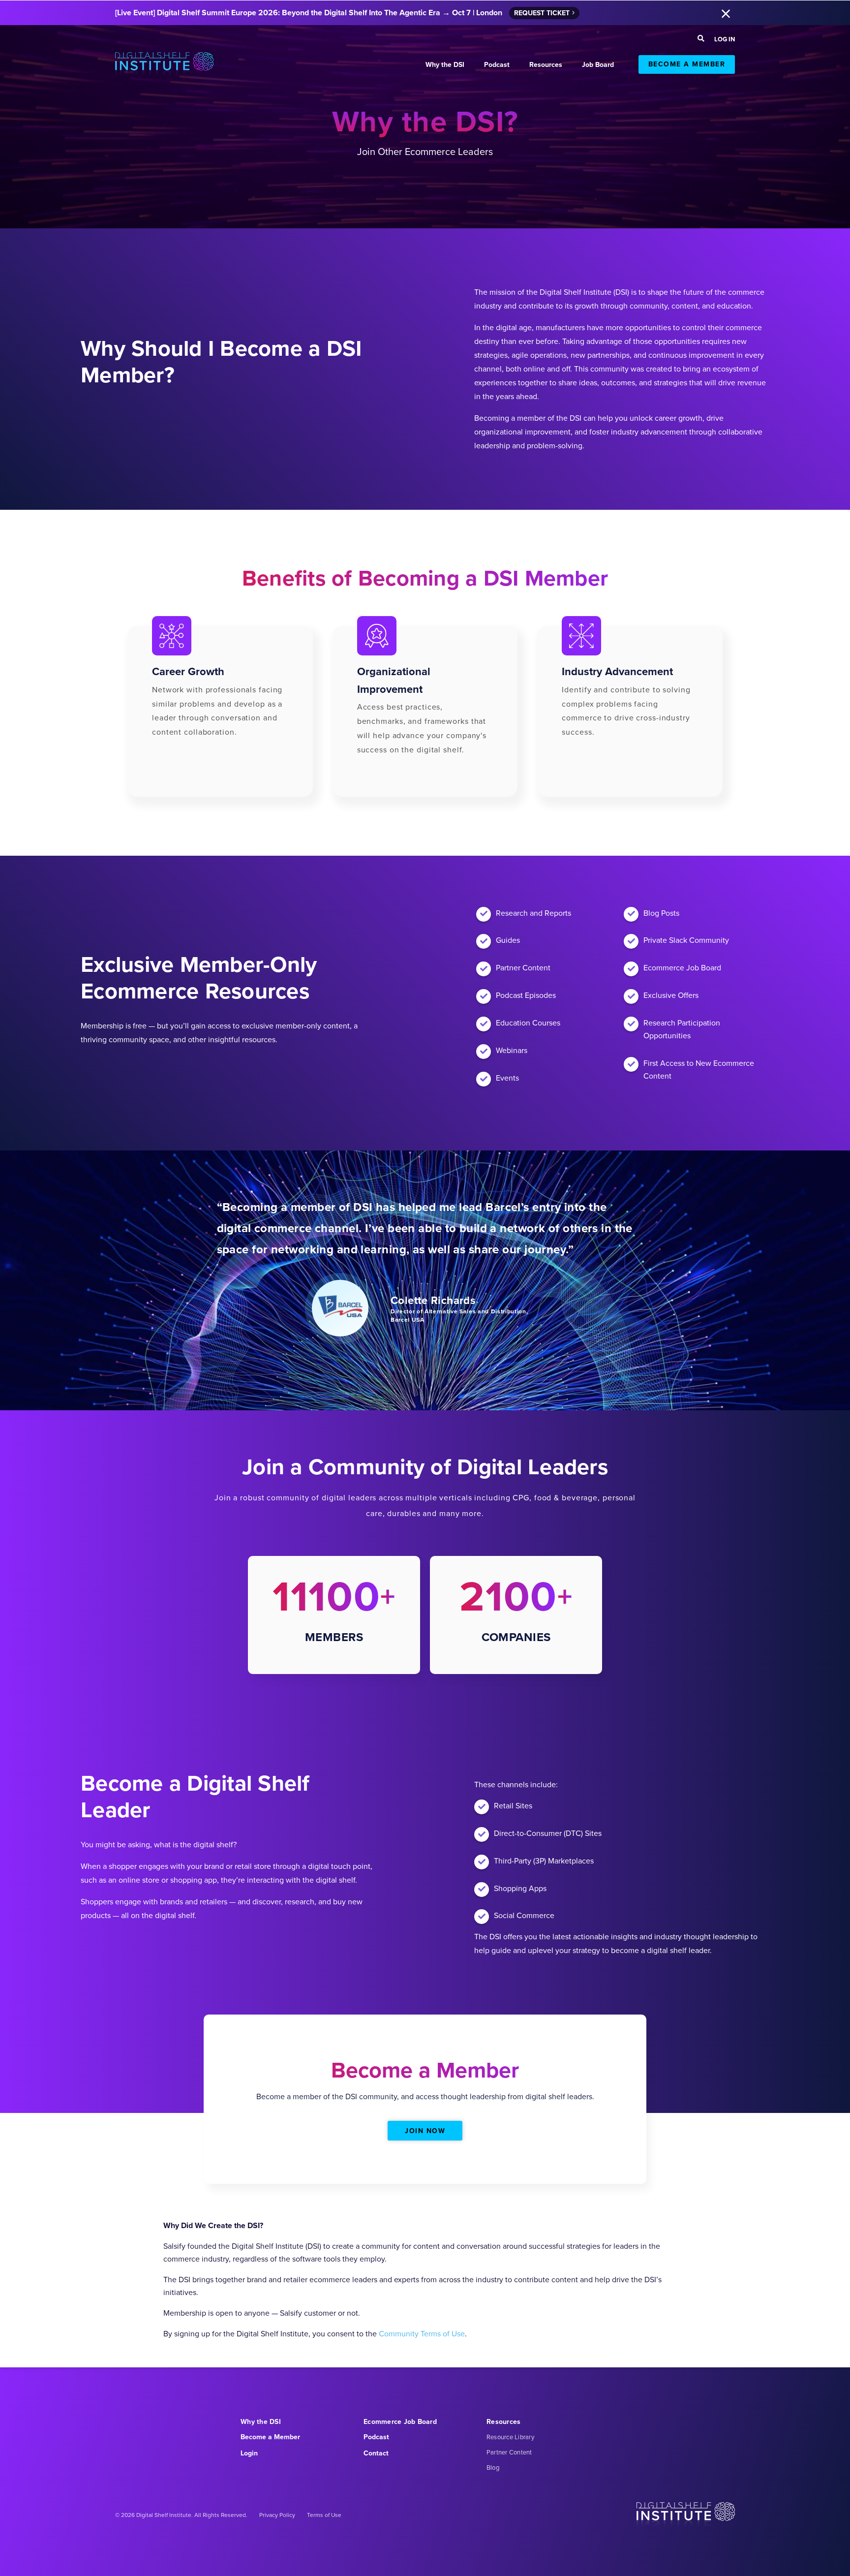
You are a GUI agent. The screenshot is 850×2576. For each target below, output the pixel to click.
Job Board (598, 65)
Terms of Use (324, 2515)
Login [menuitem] (249, 2453)
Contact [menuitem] (376, 2453)
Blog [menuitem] (493, 2467)
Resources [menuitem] (503, 2422)
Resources (546, 65)
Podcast (497, 65)
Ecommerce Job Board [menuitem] (400, 2422)
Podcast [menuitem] (376, 2437)
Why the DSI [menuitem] (261, 2422)
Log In (725, 39)
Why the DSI (445, 65)
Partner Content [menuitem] (509, 2452)
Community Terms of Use (422, 2334)
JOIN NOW (425, 2131)
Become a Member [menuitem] (270, 2437)
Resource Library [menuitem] (510, 2437)
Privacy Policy (277, 2515)
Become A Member (687, 64)
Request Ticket (542, 13)
